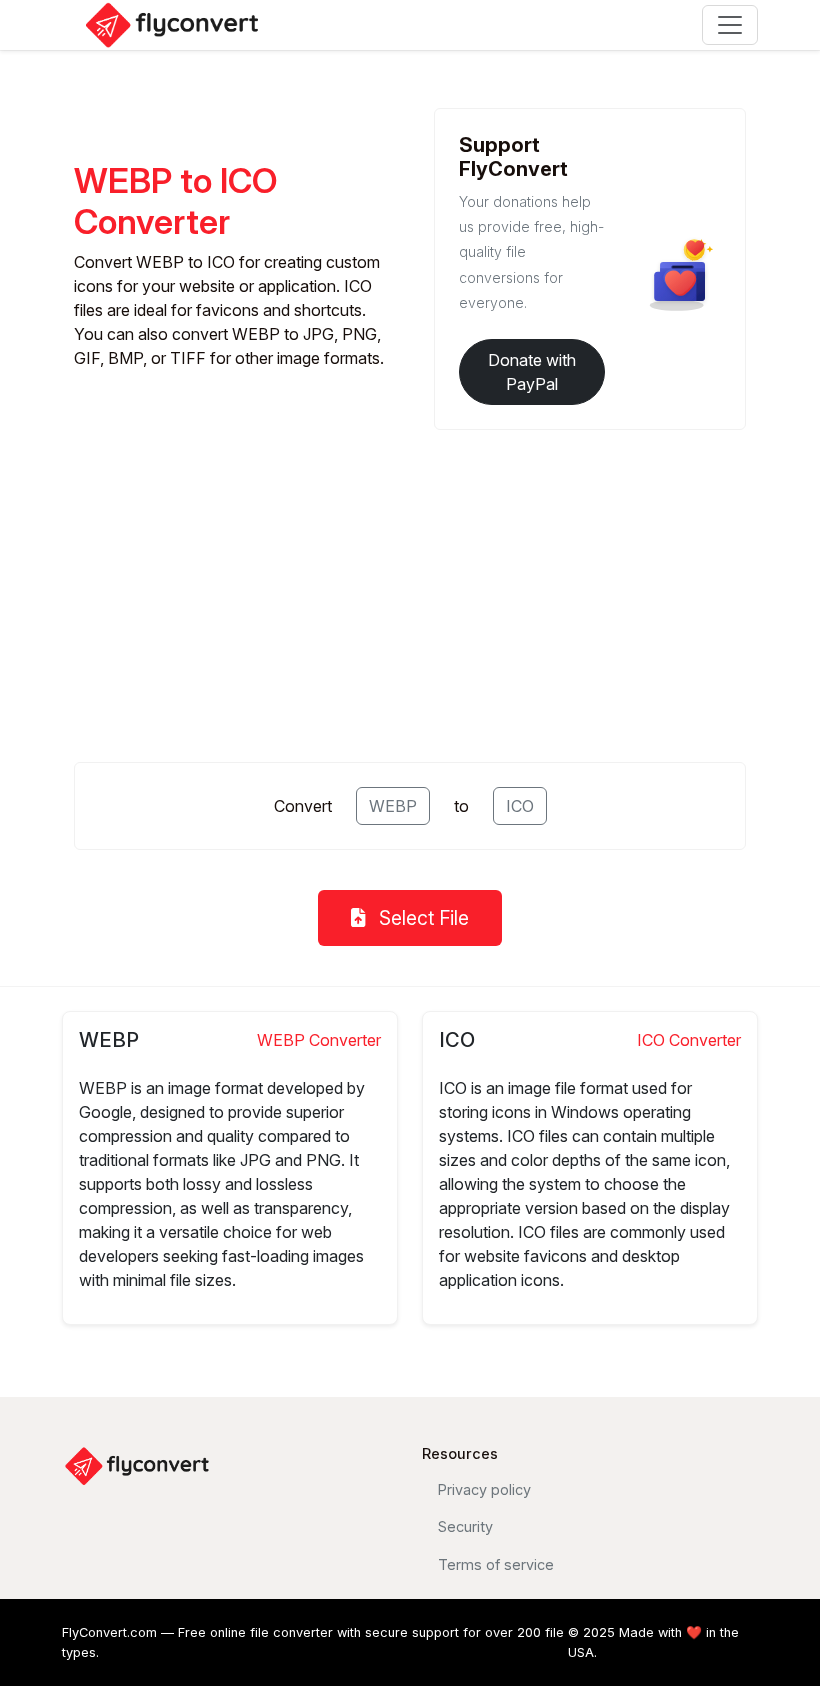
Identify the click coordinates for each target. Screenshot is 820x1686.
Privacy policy (484, 1489)
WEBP (393, 806)
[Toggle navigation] (730, 25)
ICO (520, 806)
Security (465, 1526)
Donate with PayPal (532, 372)
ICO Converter (689, 1040)
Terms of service (496, 1564)
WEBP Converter (319, 1040)
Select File (421, 918)
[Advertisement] (410, 588)
